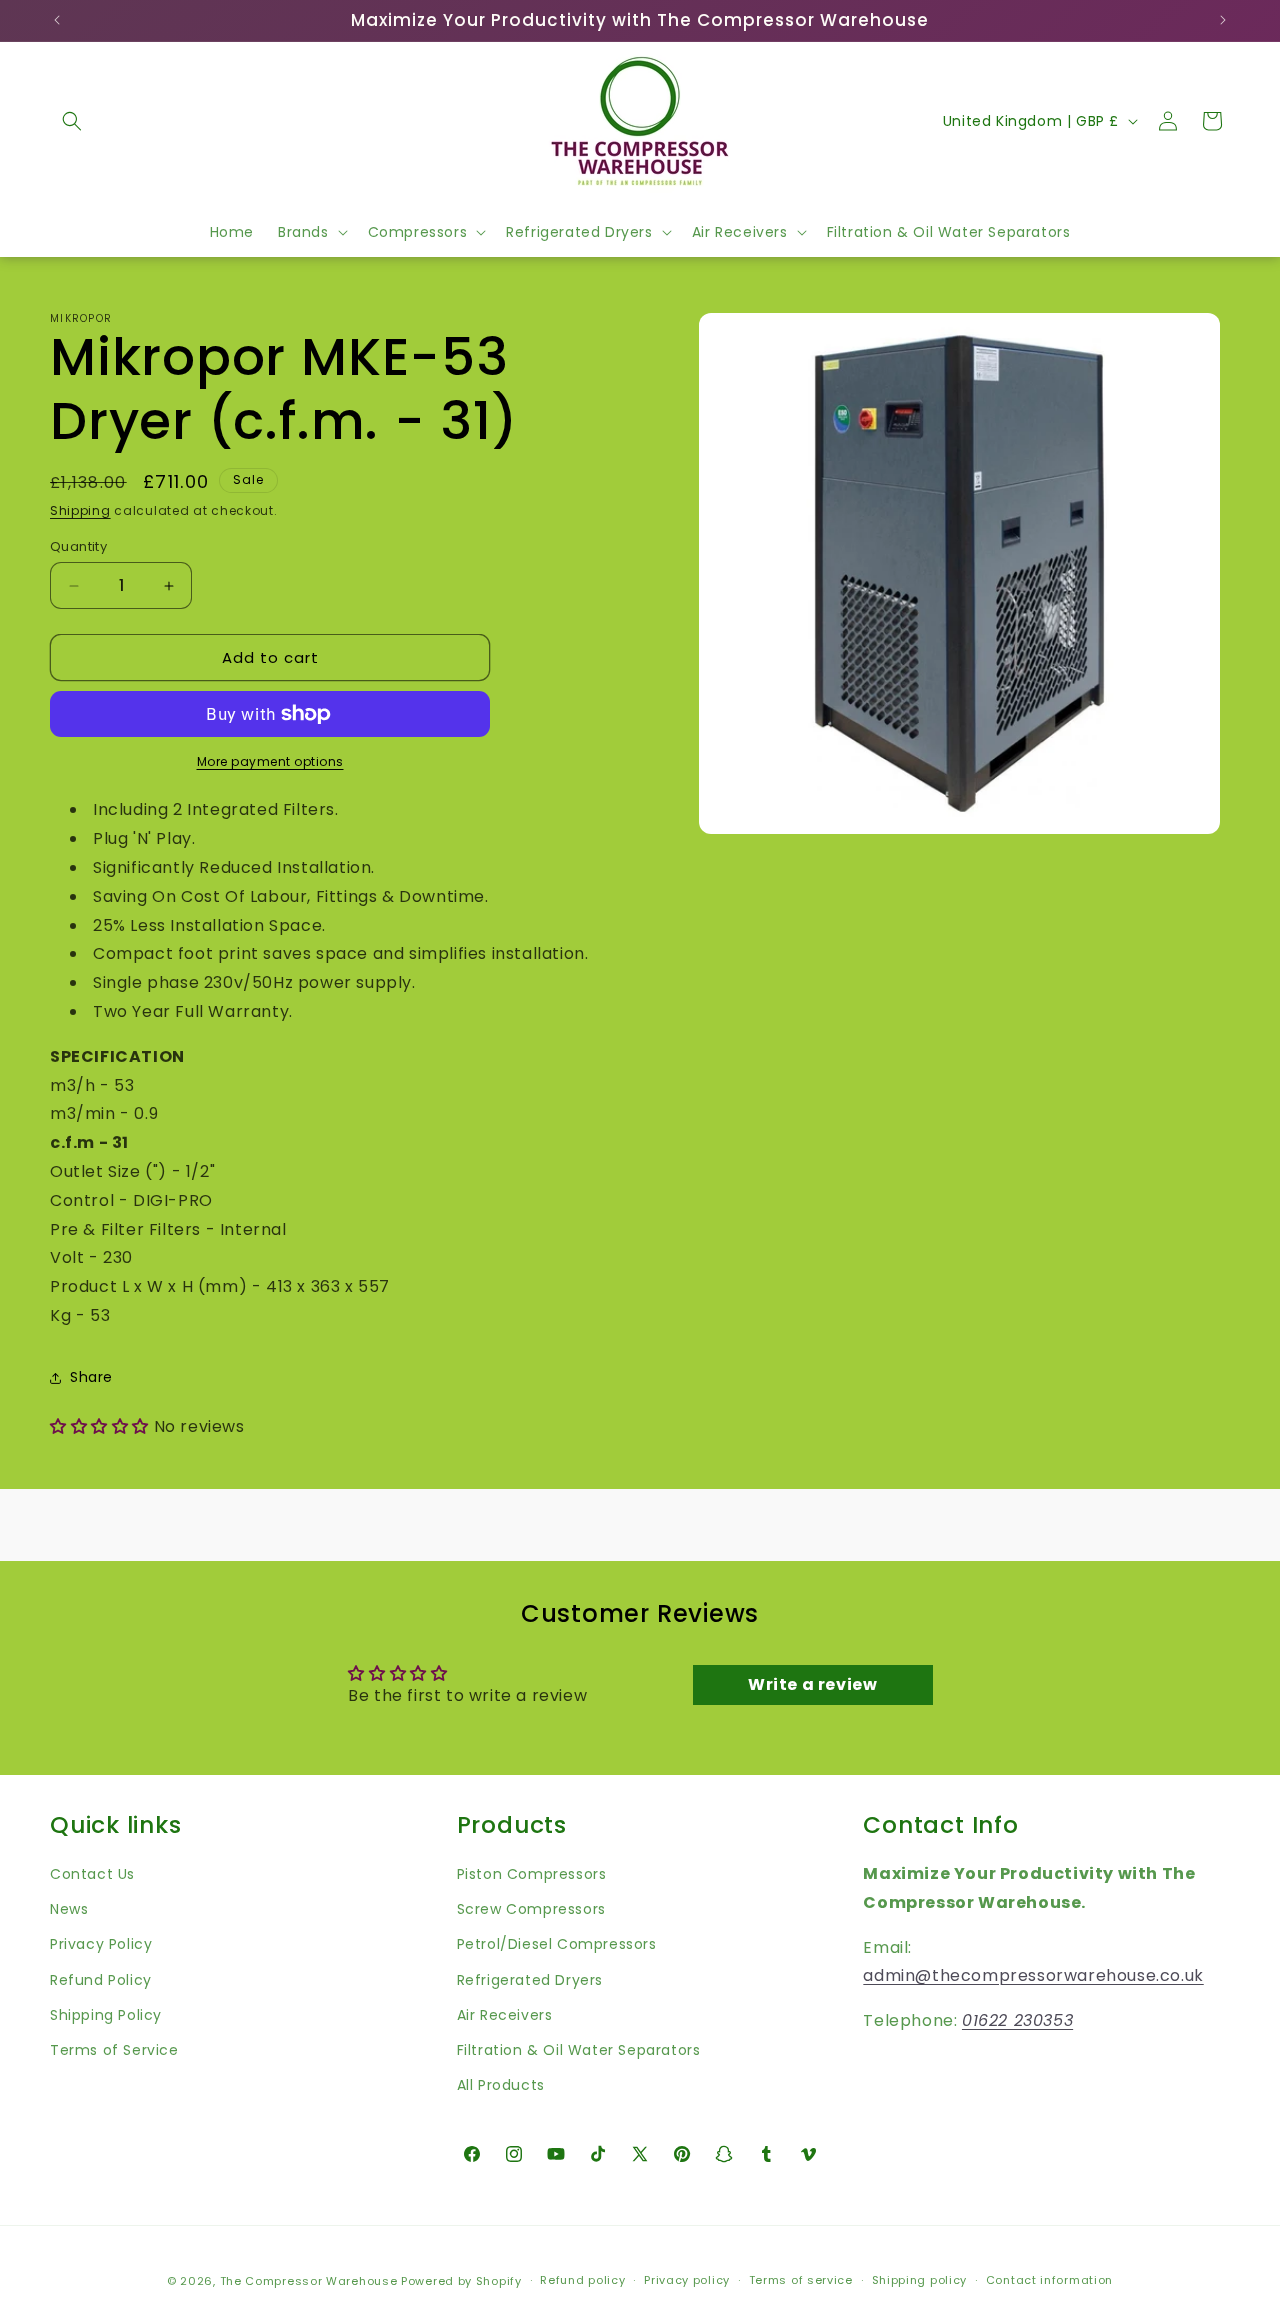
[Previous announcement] (57, 20)
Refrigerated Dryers (530, 1979)
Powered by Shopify (461, 2281)
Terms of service (801, 2281)
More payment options (270, 761)
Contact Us (92, 1874)
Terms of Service (114, 2049)
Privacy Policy (101, 1944)
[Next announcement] (1223, 20)
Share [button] (91, 1377)
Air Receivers (505, 2014)
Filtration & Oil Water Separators (579, 2049)
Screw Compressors (531, 1909)
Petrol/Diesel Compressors (557, 1944)
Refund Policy (101, 1979)
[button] (72, 121)
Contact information (1049, 2281)
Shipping (80, 510)
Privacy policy (687, 2281)
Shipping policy (920, 2281)
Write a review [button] (812, 1684)
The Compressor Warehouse (309, 2281)
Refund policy (582, 2281)
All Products (501, 2085)
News (69, 1909)
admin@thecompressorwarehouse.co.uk (1033, 1975)
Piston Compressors (532, 1874)
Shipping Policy (106, 2014)
